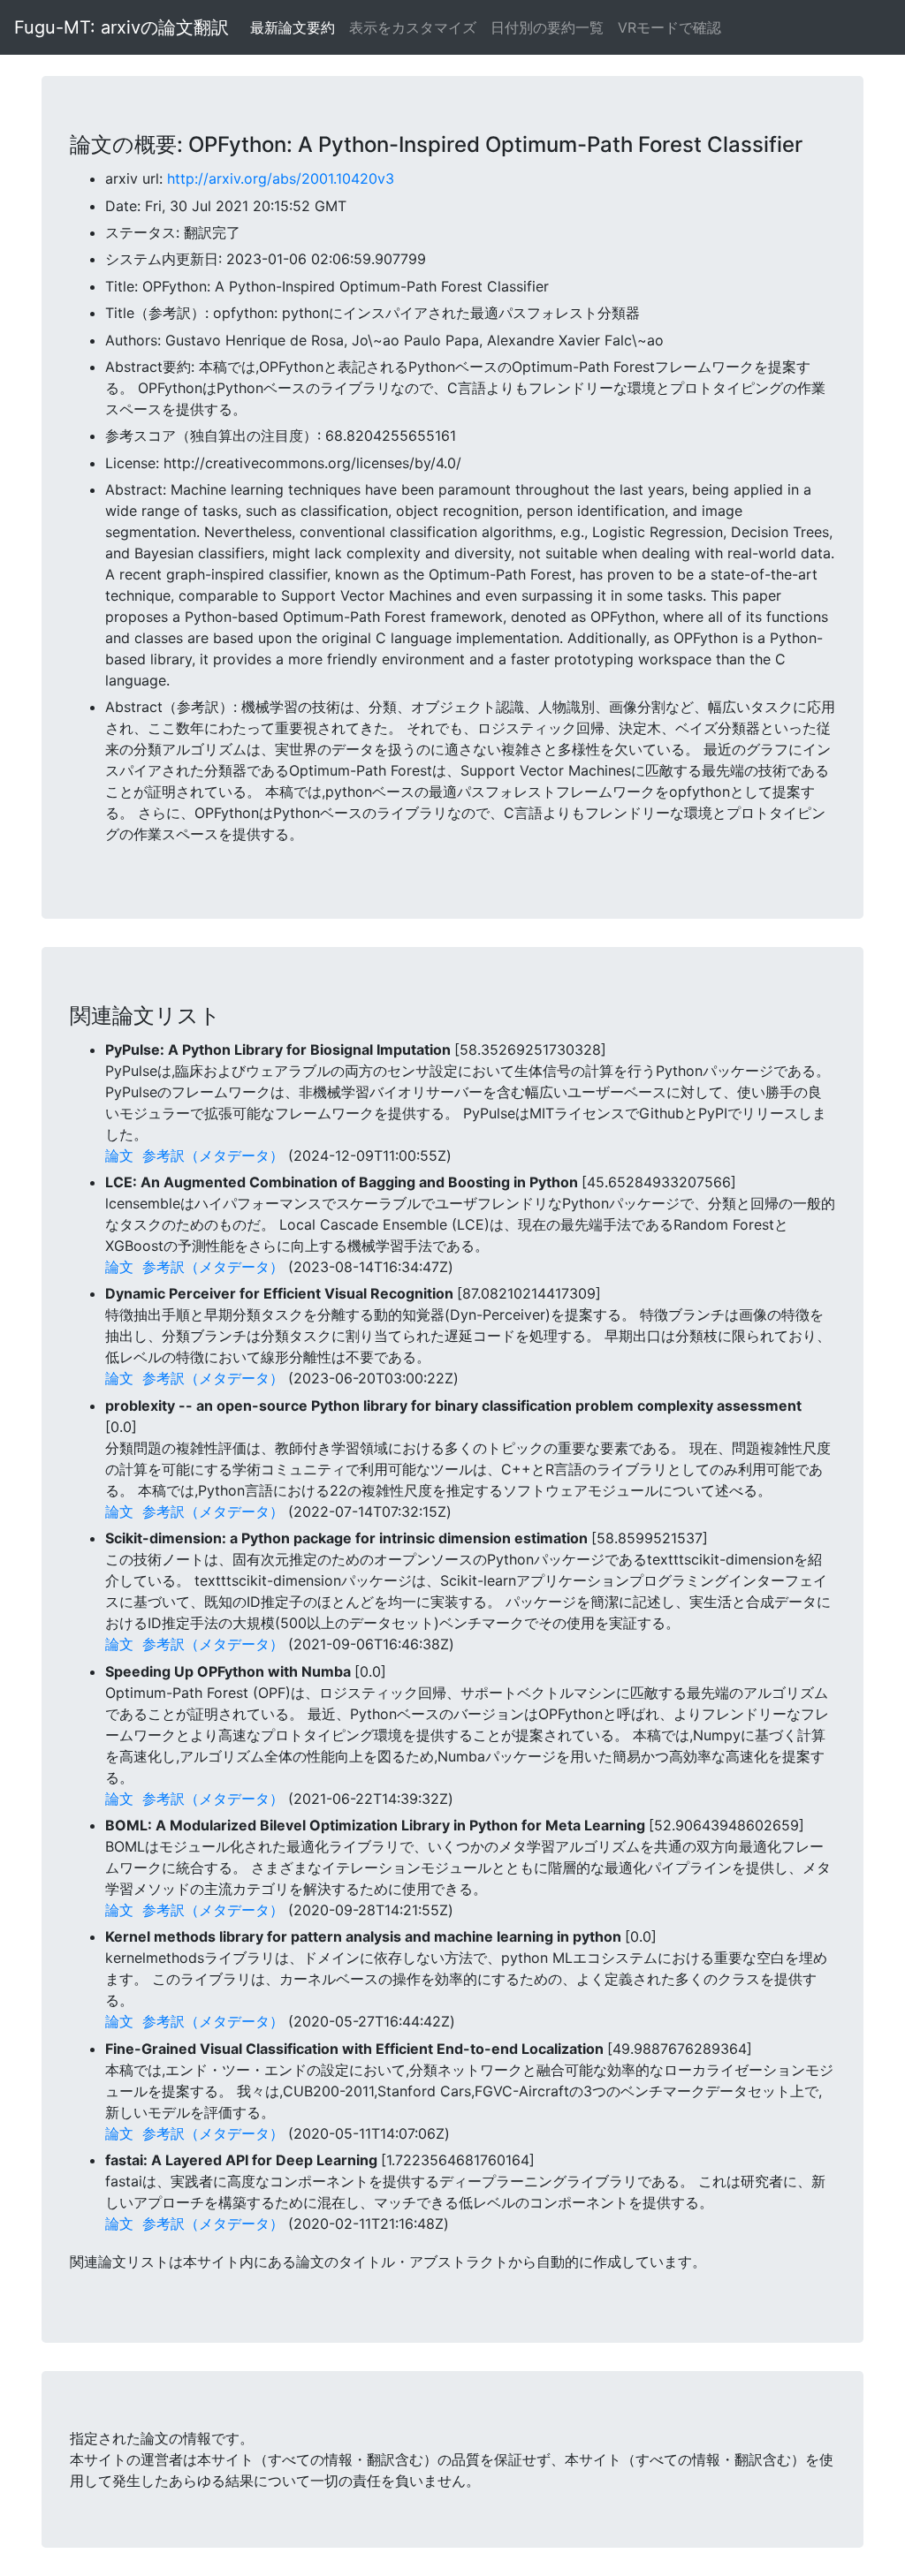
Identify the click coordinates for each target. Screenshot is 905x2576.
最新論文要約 (293, 27)
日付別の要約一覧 (547, 27)
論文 (119, 1155)
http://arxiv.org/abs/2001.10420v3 (281, 178)
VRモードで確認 (669, 27)
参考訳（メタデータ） (213, 1155)
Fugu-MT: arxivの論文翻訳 (122, 27)
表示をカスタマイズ (413, 27)
